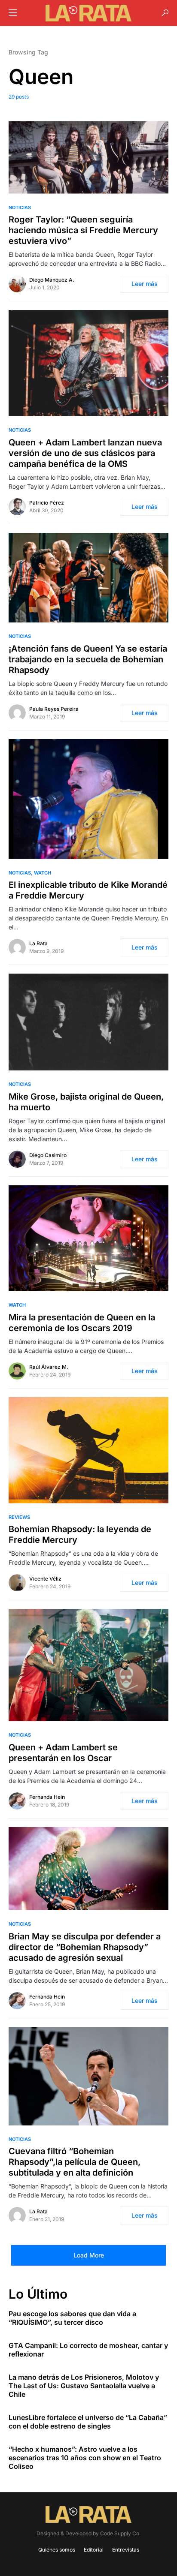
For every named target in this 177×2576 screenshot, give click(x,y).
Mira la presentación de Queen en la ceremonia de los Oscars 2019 (82, 1323)
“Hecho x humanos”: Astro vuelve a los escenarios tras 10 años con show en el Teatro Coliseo (85, 2458)
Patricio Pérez (47, 503)
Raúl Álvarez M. (49, 1367)
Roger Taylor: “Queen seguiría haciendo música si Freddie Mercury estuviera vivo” (83, 230)
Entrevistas (126, 2550)
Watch (43, 873)
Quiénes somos (57, 2550)
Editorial (94, 2550)
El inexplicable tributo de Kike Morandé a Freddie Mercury (88, 890)
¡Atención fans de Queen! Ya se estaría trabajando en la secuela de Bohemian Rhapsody (88, 659)
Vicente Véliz (45, 1579)
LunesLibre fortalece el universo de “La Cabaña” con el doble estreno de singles (88, 2422)
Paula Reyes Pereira (54, 709)
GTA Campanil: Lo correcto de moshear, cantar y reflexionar (88, 2350)
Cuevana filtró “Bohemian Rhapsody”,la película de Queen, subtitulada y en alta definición (75, 2162)
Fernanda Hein (47, 1797)
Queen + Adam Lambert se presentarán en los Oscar (63, 1753)
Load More (89, 2255)
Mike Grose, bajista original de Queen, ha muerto (86, 1102)
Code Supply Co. (120, 2533)
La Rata (38, 943)
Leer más (145, 284)
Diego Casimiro (48, 1155)
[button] (13, 13)
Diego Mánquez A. (52, 280)
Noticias (20, 207)
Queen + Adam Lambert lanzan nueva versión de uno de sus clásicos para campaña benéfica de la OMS (85, 453)
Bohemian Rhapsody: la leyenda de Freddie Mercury (80, 1534)
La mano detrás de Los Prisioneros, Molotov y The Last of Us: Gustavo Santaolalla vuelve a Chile (84, 2386)
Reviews (19, 1517)
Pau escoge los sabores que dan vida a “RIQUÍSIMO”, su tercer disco (72, 2318)
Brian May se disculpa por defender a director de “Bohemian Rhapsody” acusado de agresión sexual (85, 1947)
